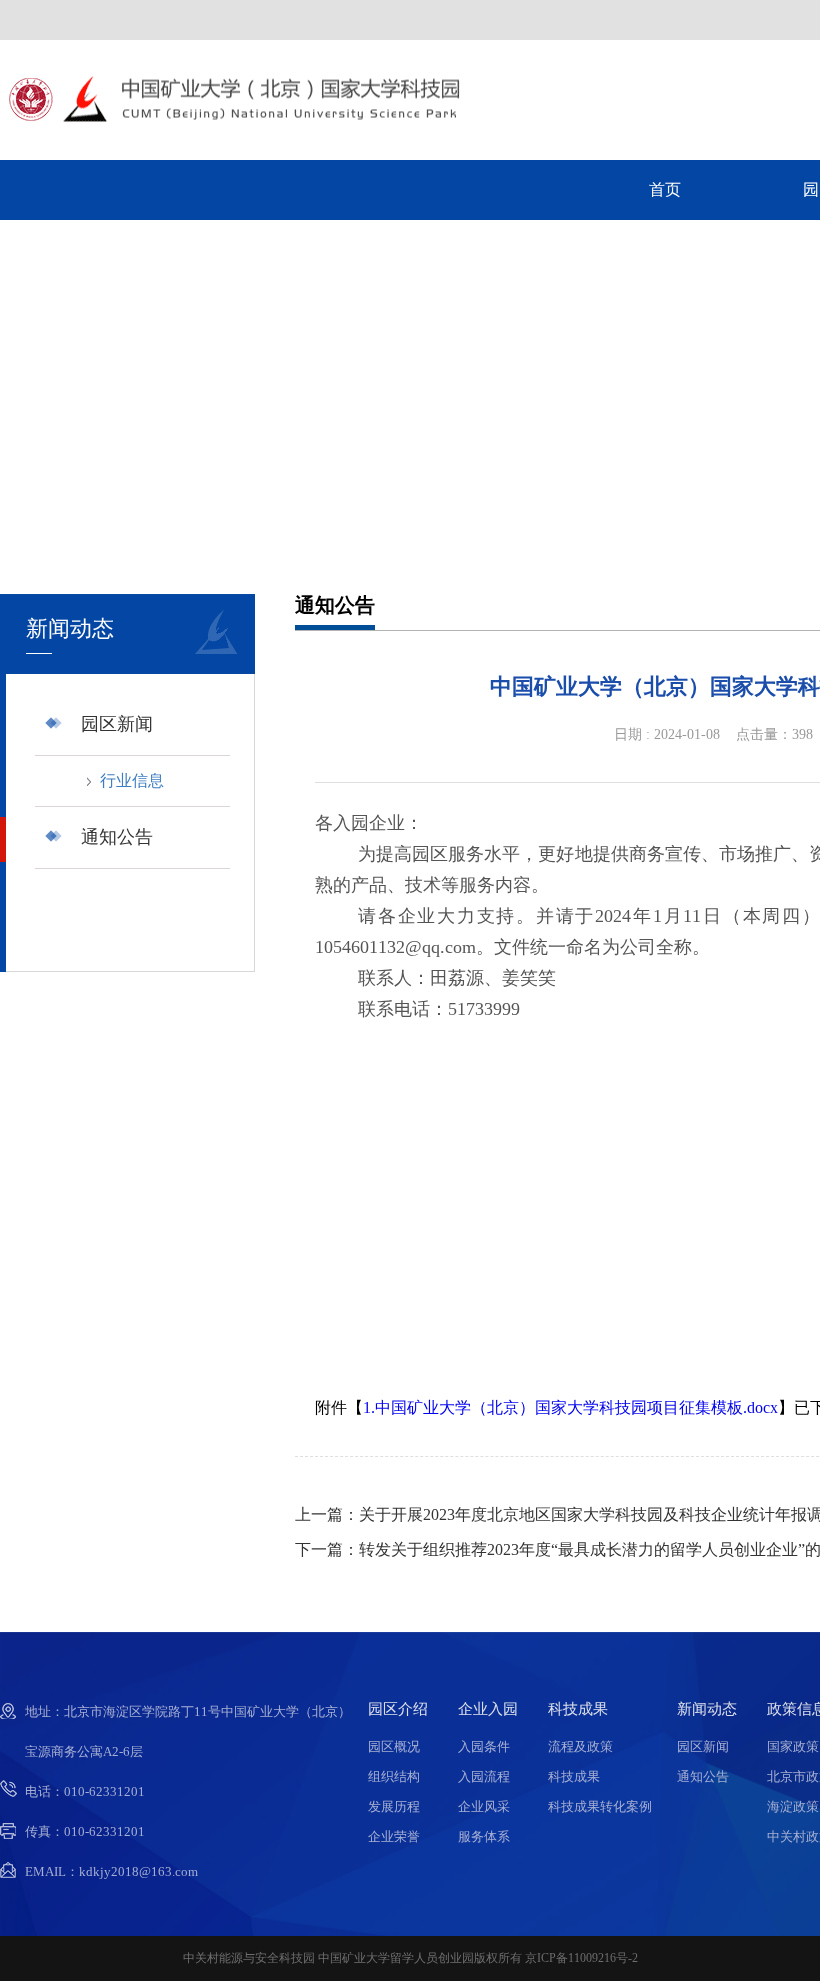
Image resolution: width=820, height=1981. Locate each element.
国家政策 (793, 1746)
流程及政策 (580, 1746)
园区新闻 (117, 724)
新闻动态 (707, 1709)
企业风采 (484, 1806)
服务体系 (484, 1836)
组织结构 (394, 1776)
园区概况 (394, 1746)
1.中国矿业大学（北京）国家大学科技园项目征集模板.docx (570, 1407)
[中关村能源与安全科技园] (230, 116)
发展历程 (394, 1806)
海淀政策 (793, 1806)
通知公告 (117, 837)
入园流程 (484, 1776)
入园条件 (484, 1746)
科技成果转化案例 (600, 1806)
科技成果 (578, 1709)
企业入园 (488, 1709)
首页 (665, 189)
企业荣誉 (394, 1836)
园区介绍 (398, 1709)
